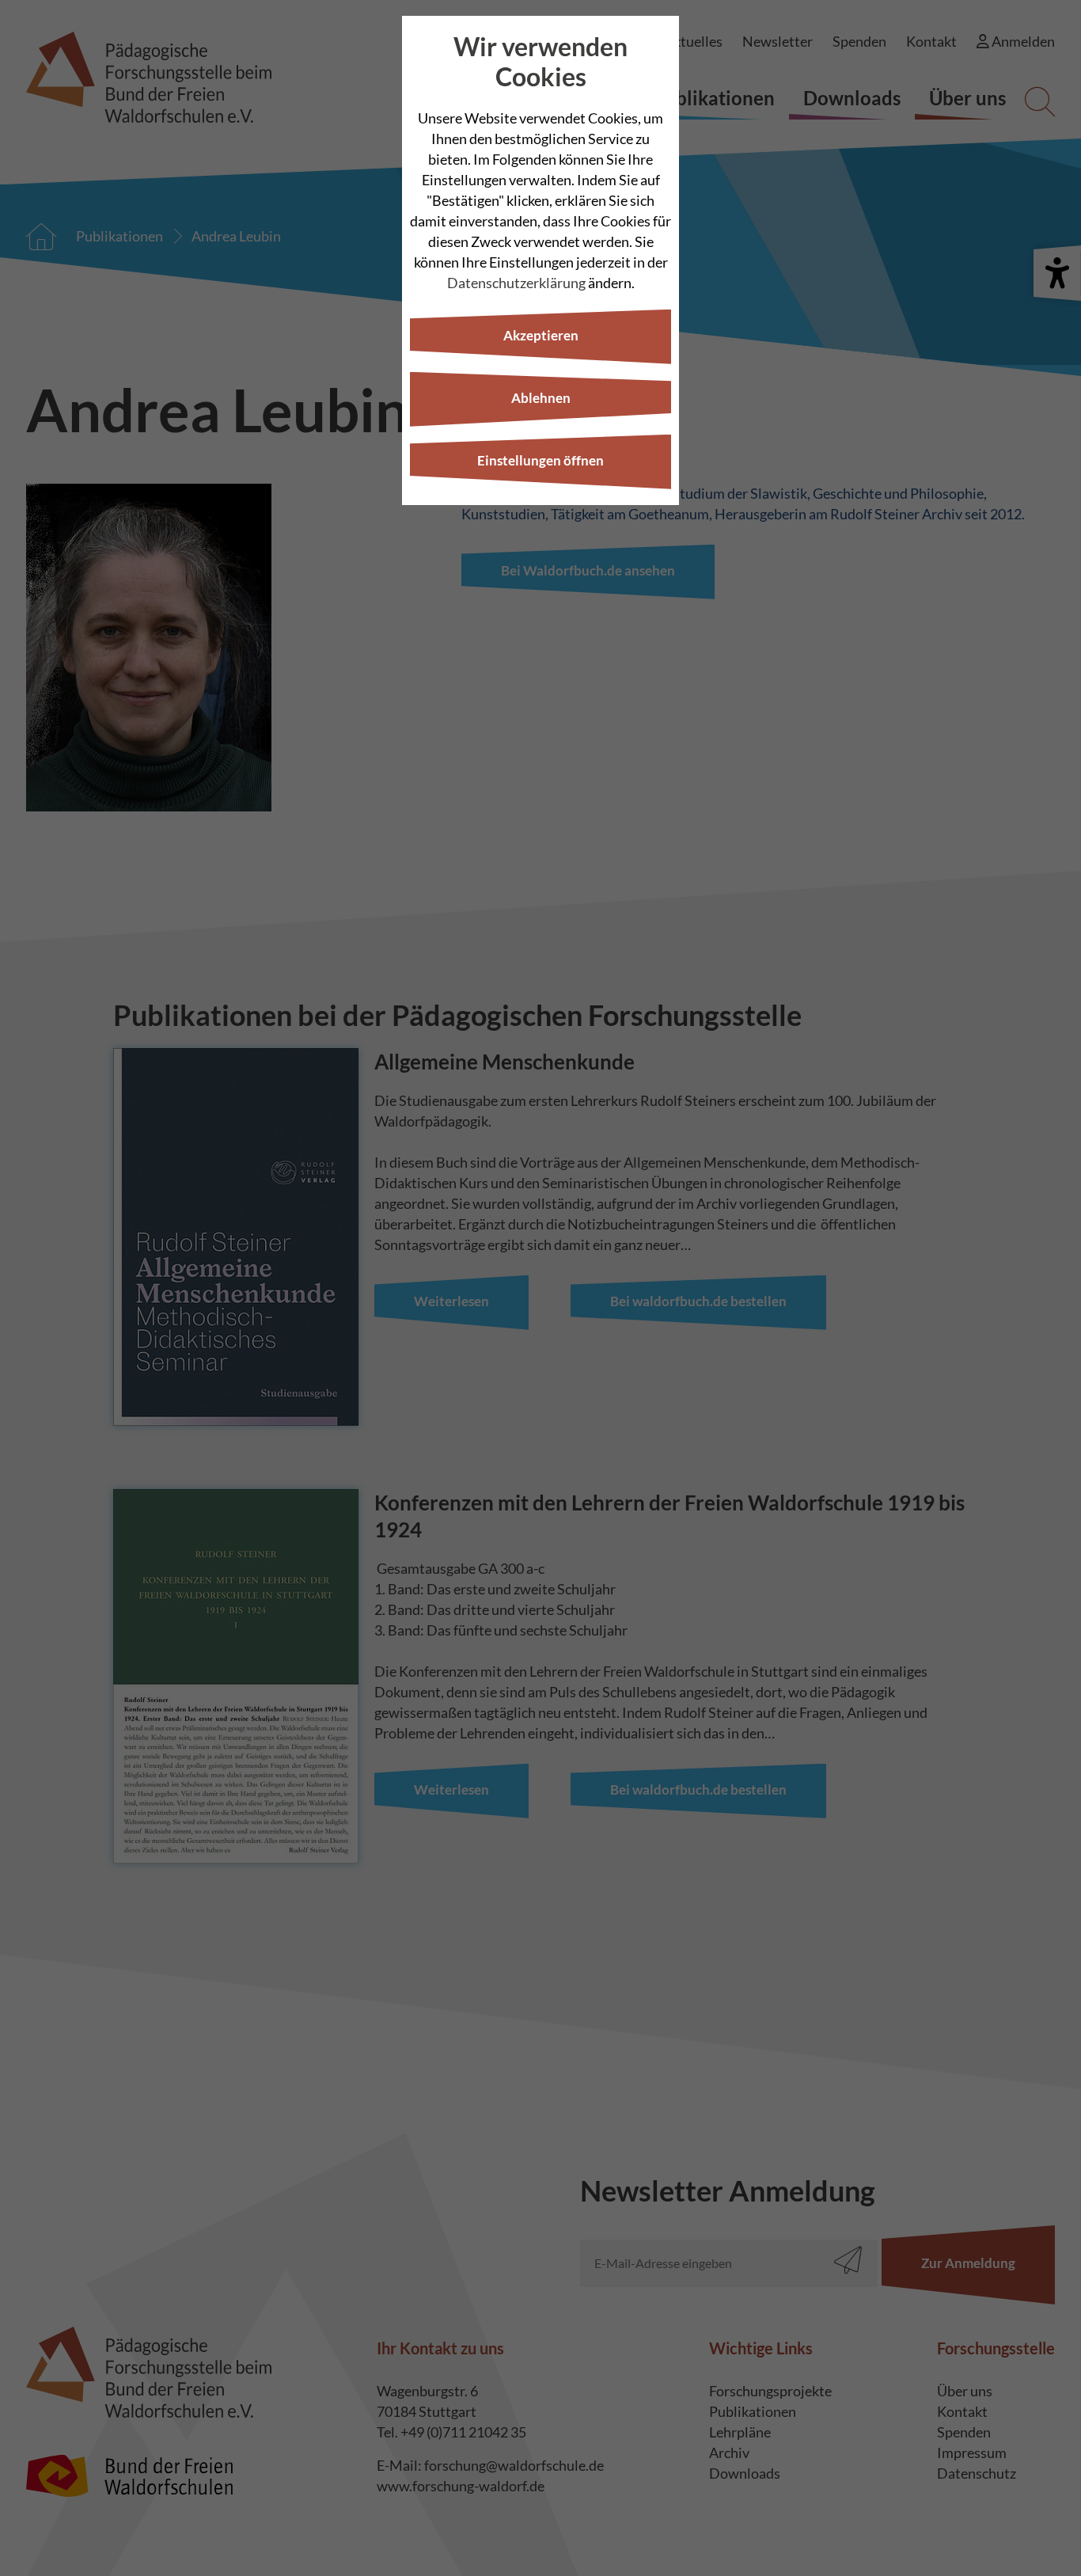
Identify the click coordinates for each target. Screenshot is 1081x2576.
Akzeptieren (541, 335)
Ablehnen (541, 398)
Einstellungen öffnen (540, 460)
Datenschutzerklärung (516, 283)
